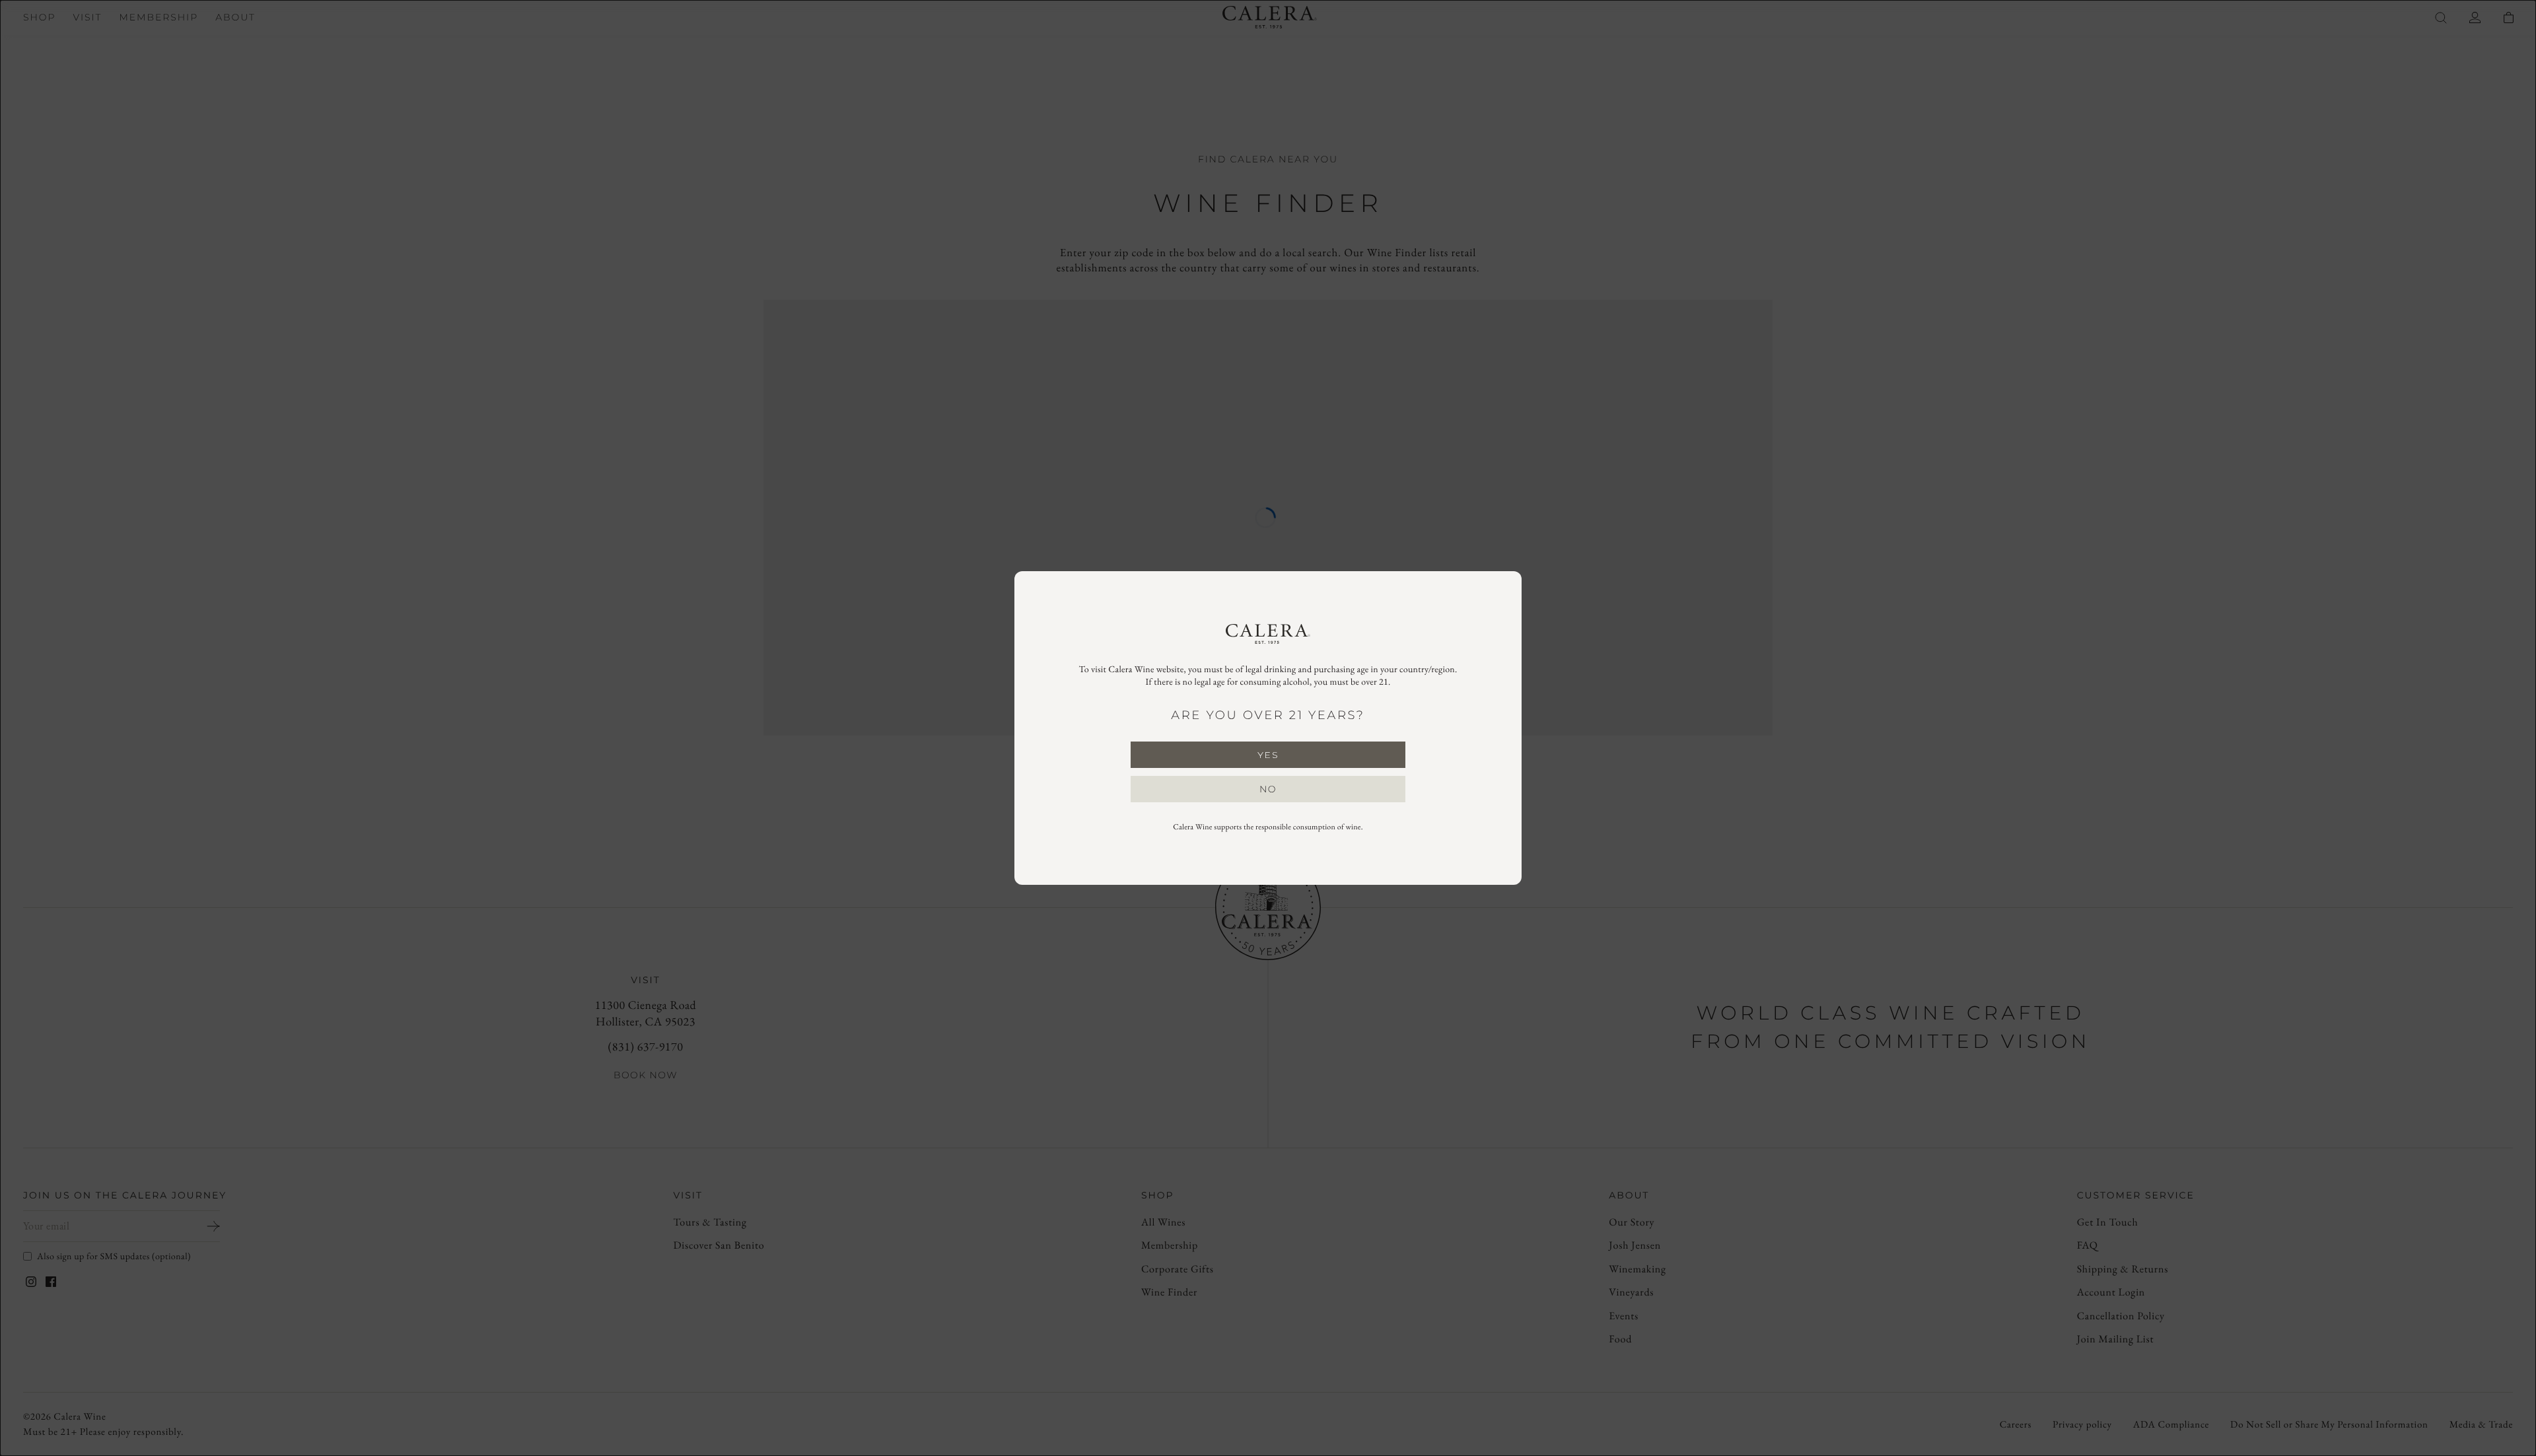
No (1268, 789)
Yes (1268, 755)
